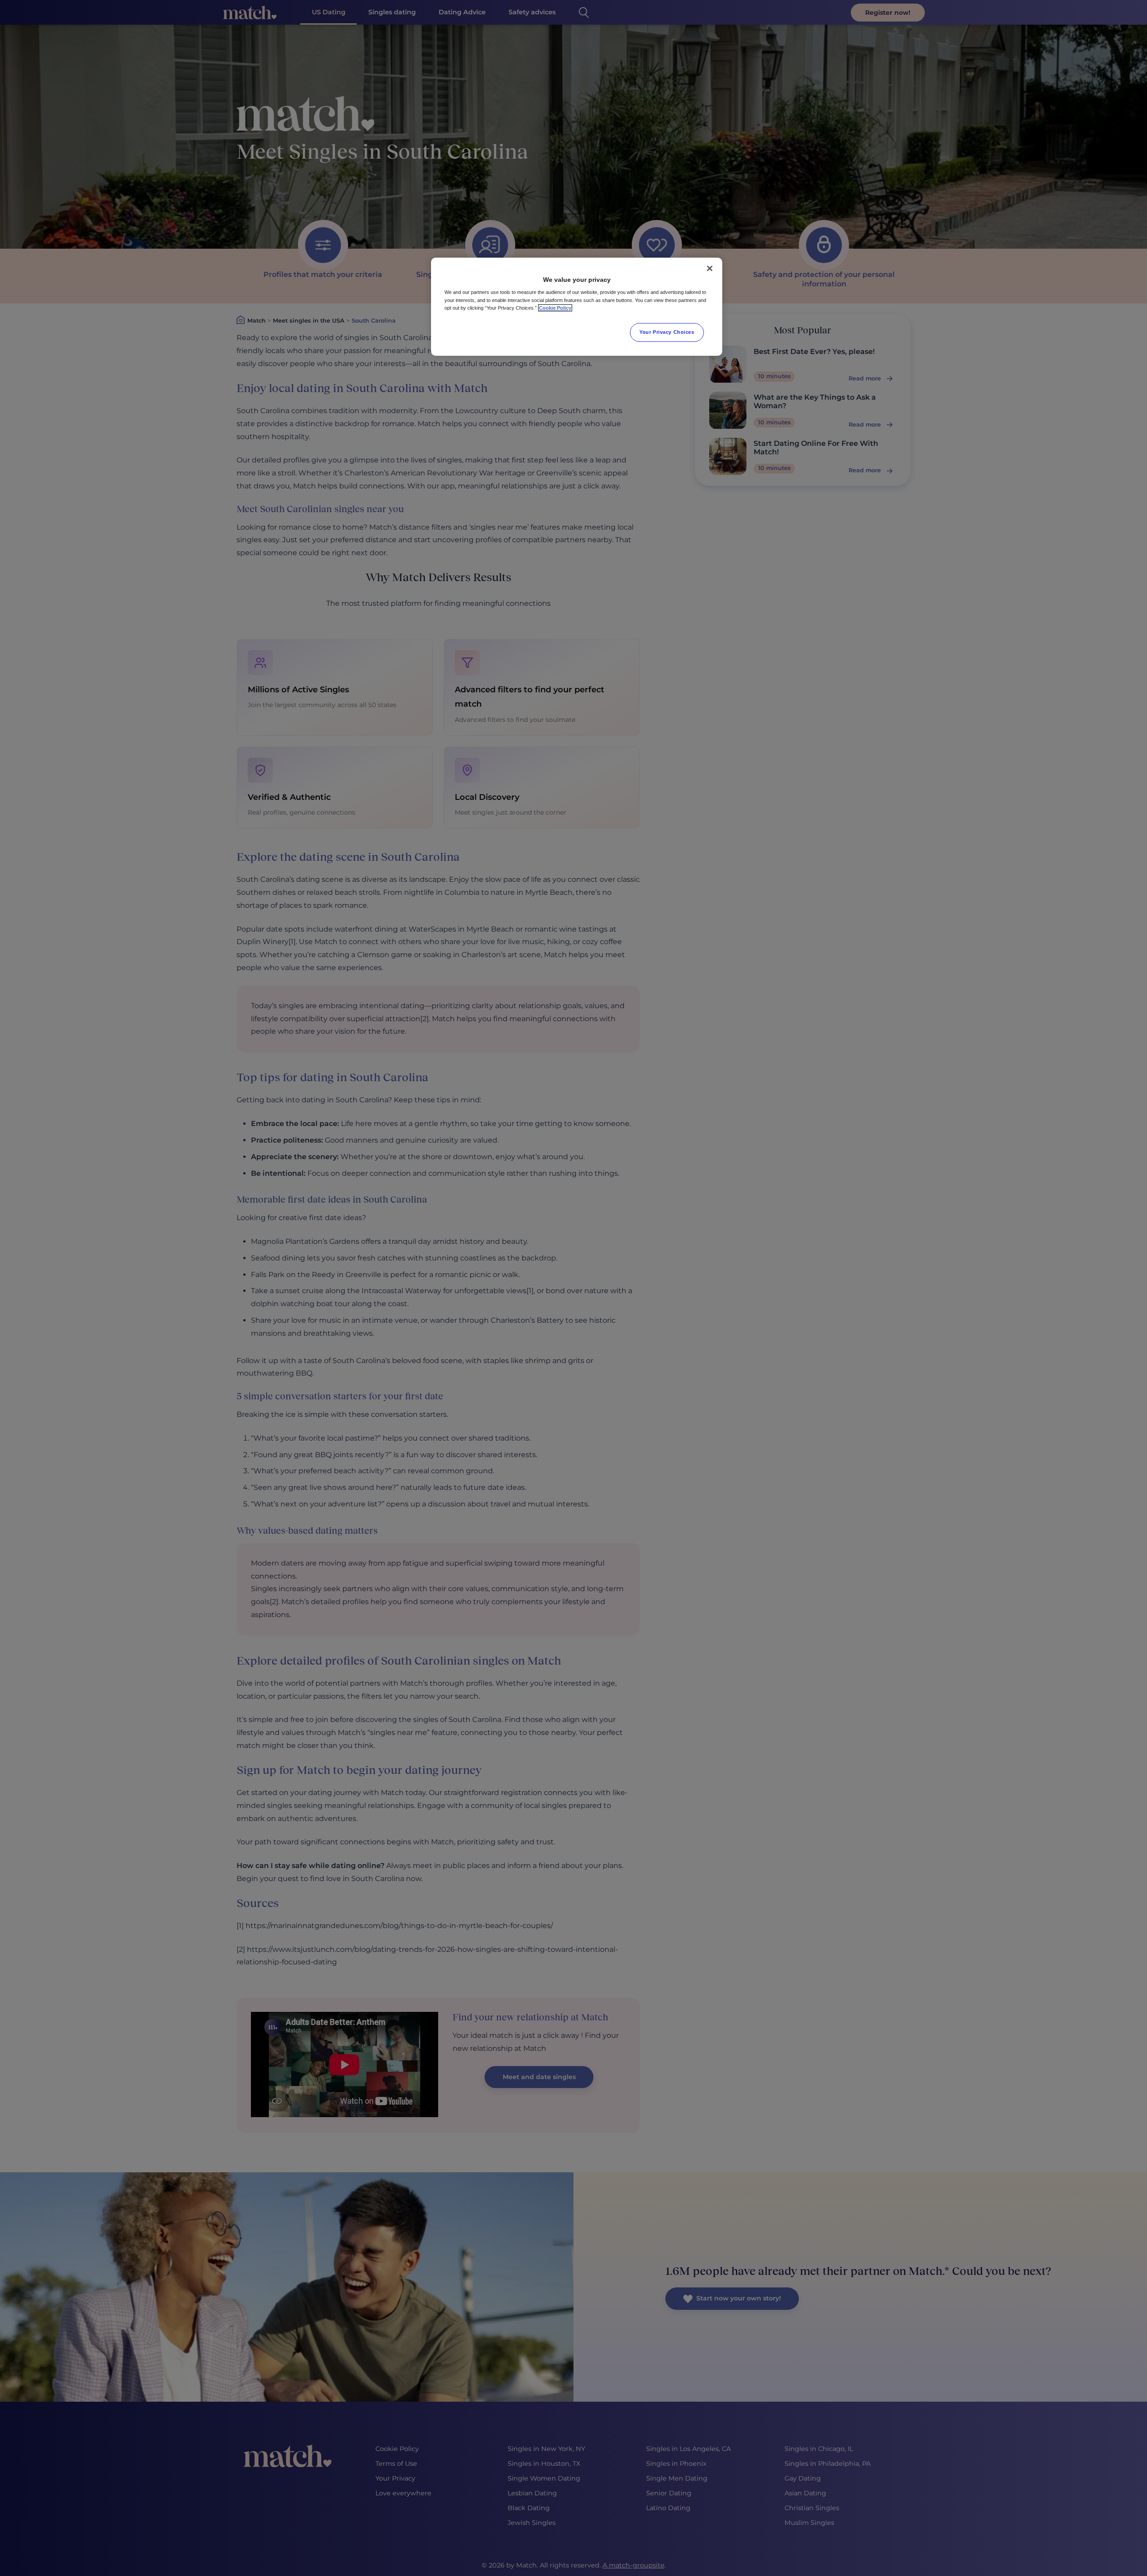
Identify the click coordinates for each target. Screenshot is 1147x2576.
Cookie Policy (555, 308)
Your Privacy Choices (667, 332)
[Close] (710, 268)
